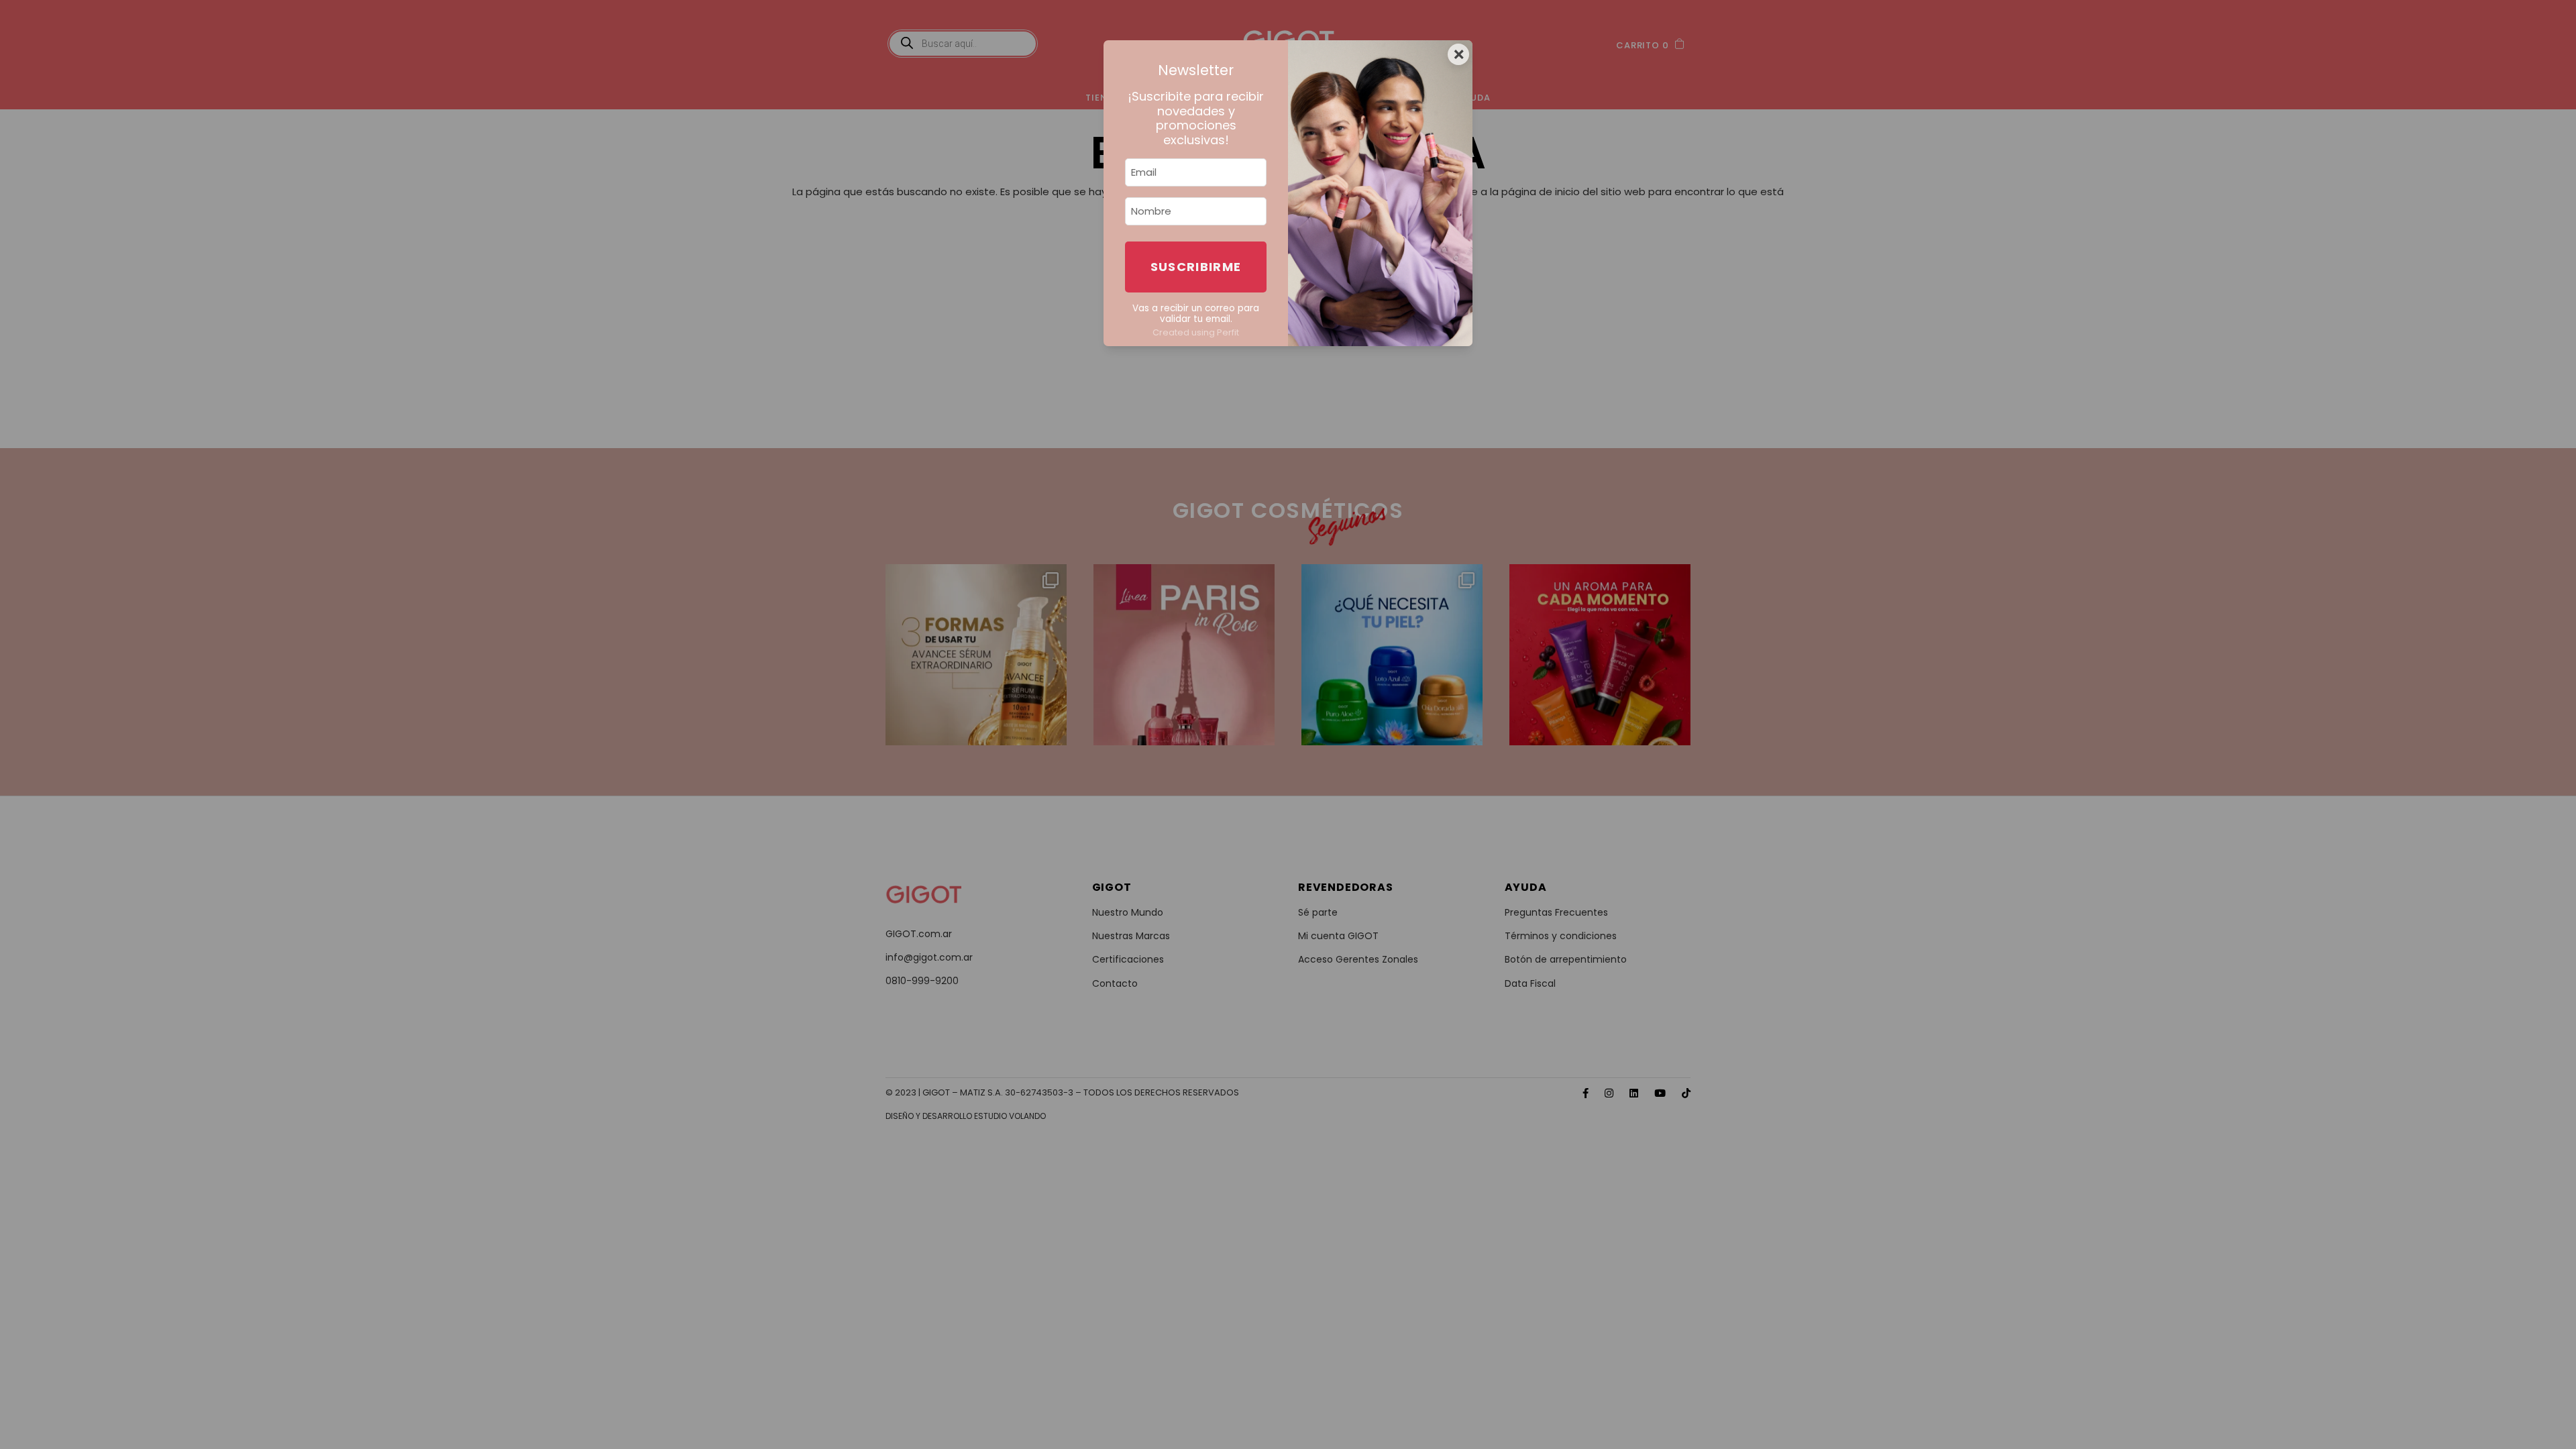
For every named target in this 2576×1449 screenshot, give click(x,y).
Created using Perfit (1196, 332)
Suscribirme (1196, 267)
